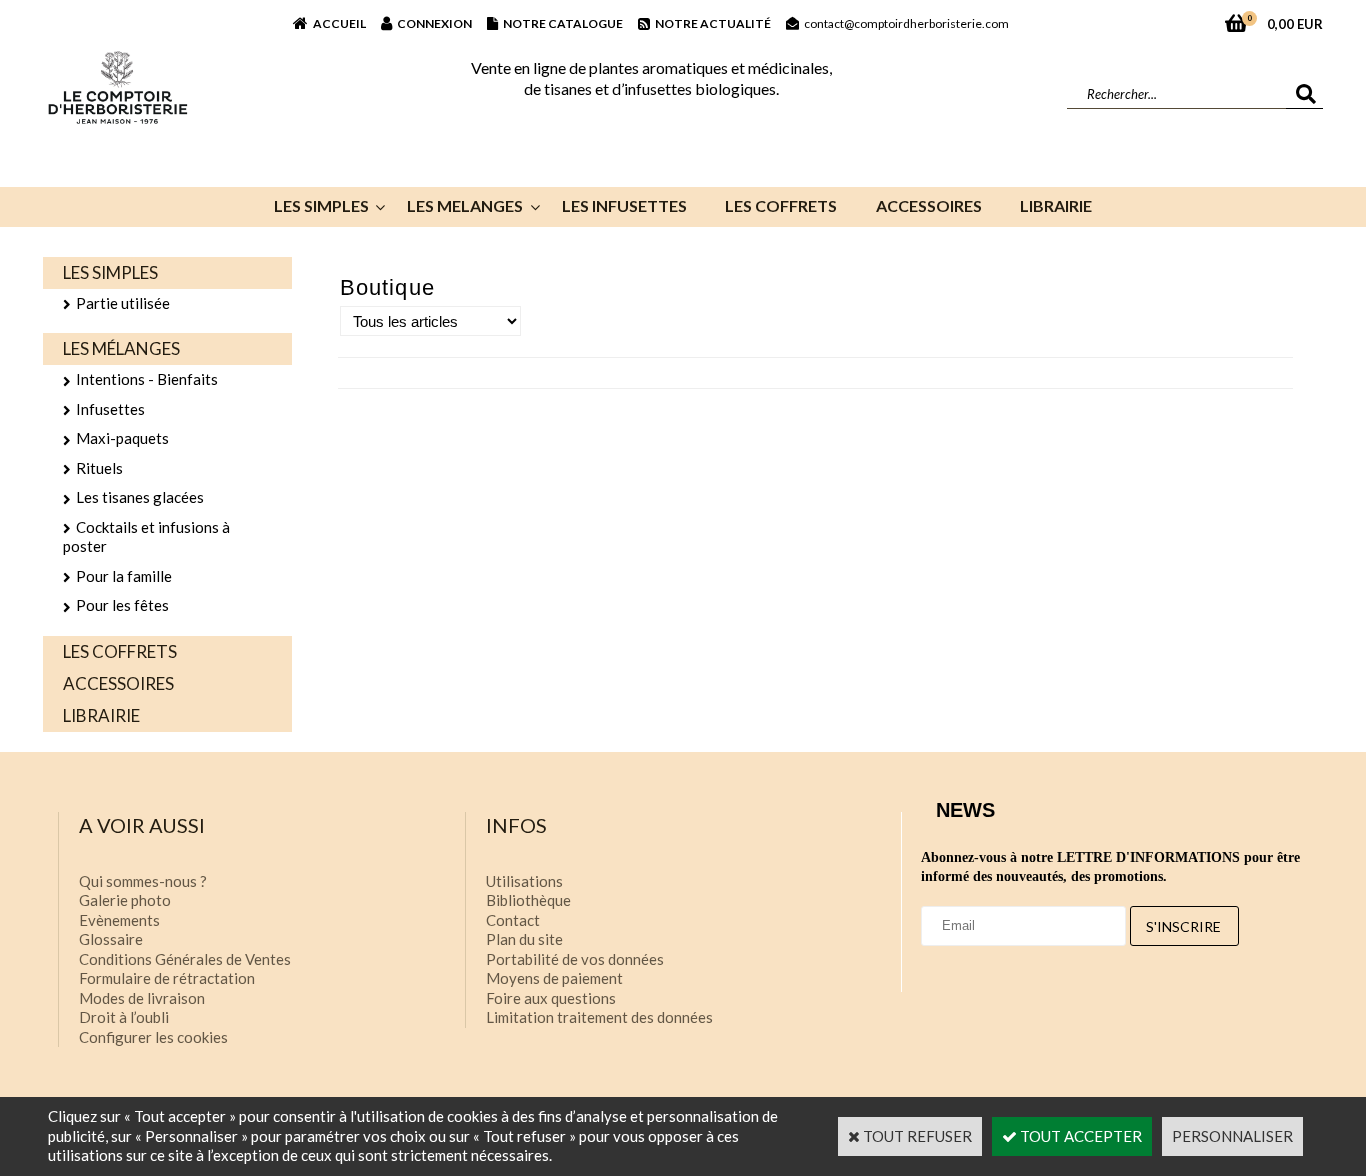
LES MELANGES (465, 205)
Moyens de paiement (554, 978)
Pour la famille (124, 576)
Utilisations (524, 881)
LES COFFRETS (781, 205)
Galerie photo (125, 900)
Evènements (119, 920)
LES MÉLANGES (121, 348)
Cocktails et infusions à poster (146, 537)
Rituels (99, 468)
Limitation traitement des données (599, 1017)
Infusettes (110, 409)
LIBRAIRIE (1056, 205)
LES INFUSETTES (624, 205)
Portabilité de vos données (575, 959)
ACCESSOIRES (929, 205)
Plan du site (524, 939)
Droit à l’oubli (124, 1017)
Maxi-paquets (122, 438)
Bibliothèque (528, 900)
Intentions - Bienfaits (147, 379)
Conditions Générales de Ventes (185, 959)
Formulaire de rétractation (167, 978)
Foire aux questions (551, 998)
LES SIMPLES (321, 205)
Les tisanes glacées (140, 497)
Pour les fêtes (122, 605)
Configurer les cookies (153, 1037)
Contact (513, 920)
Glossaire (111, 939)
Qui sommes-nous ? (143, 881)
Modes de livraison (142, 998)
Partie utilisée (123, 303)
